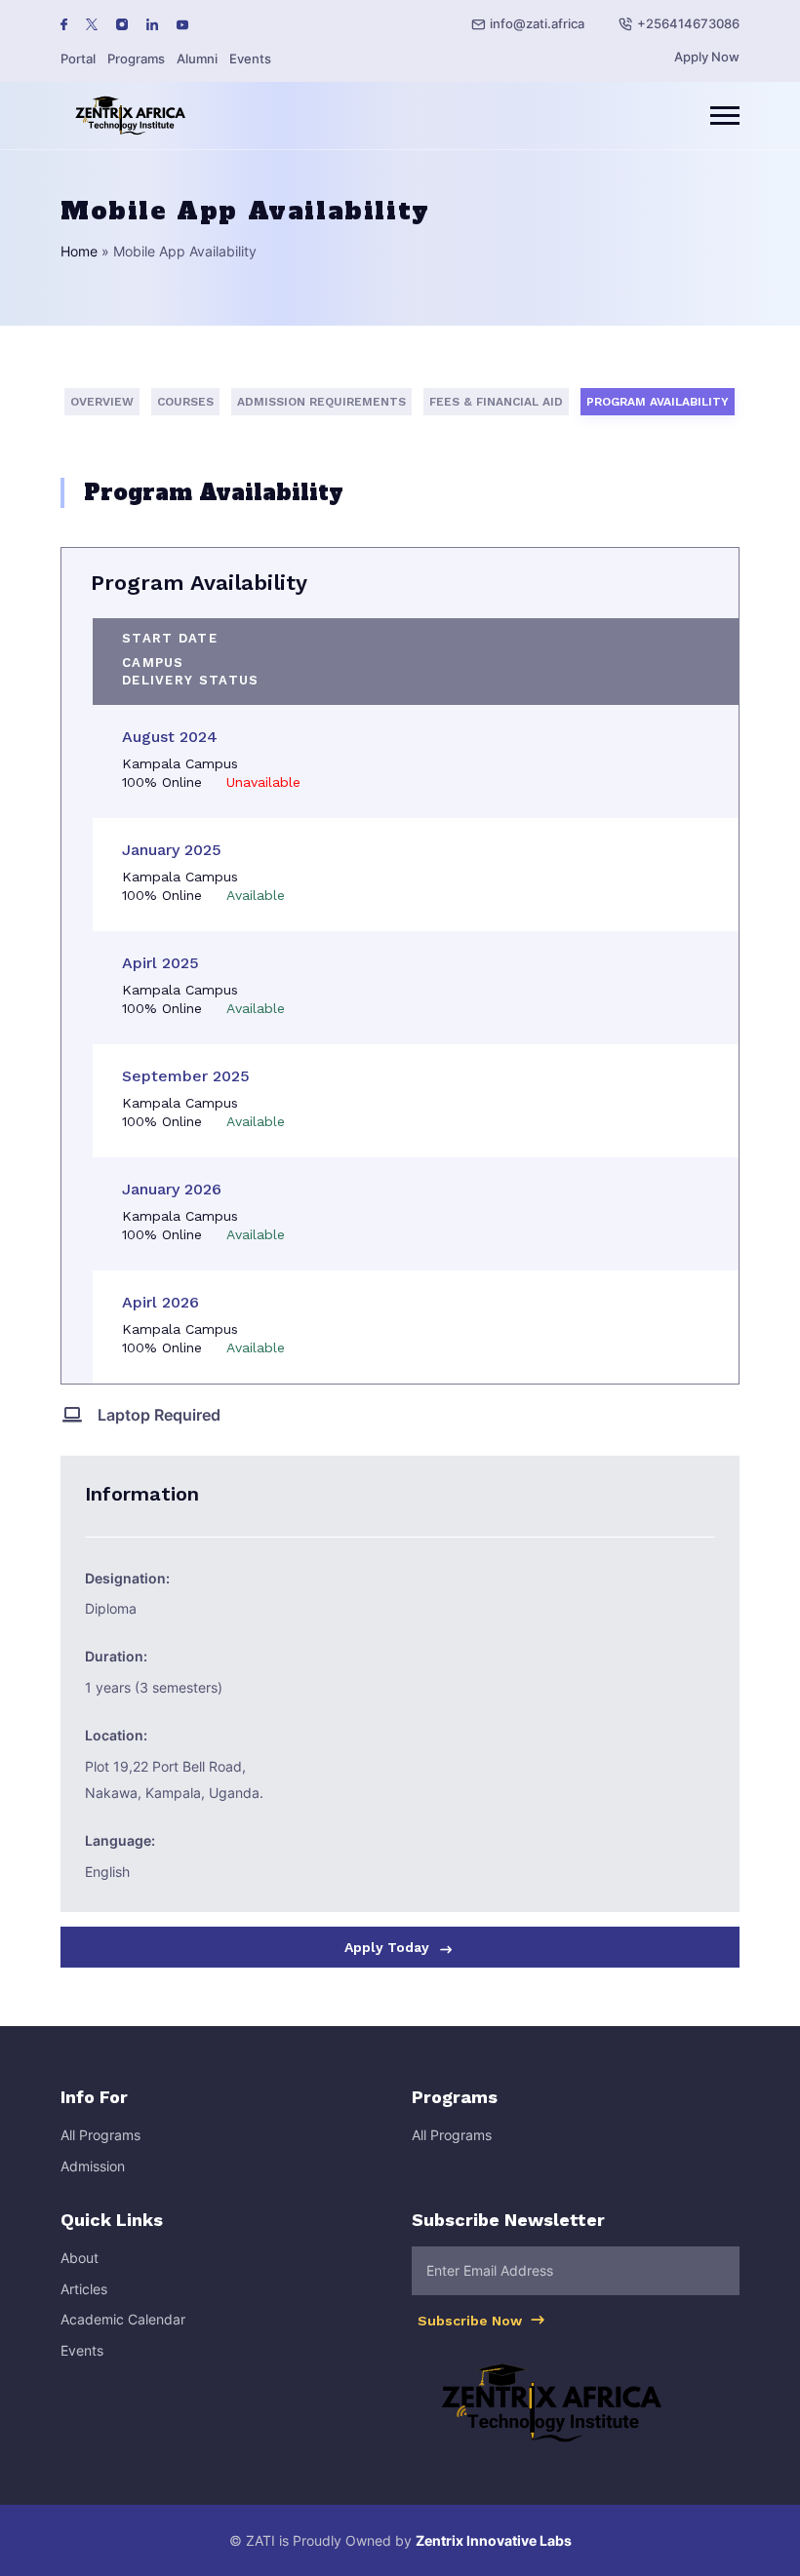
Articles (84, 2289)
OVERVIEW (102, 402)
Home (79, 251)
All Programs (100, 2135)
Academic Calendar (123, 2319)
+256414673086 (688, 23)
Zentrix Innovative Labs (494, 2540)
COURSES (185, 402)
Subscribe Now (472, 2321)
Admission (93, 2166)
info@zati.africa (537, 23)
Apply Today (389, 1947)
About (80, 2258)
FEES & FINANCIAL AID (496, 402)
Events (250, 59)
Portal (78, 59)
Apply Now (707, 57)
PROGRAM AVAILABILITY (658, 402)
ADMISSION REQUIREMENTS (321, 402)
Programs (136, 59)
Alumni (197, 59)
